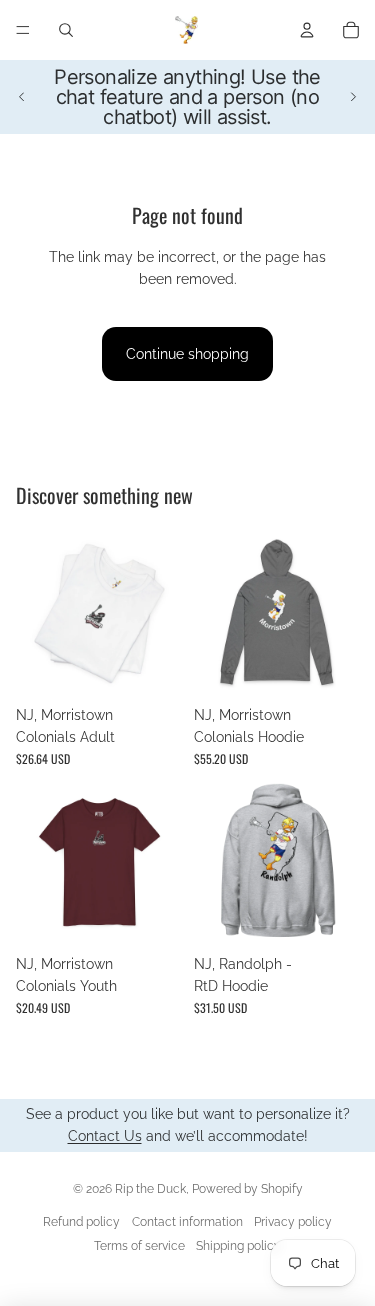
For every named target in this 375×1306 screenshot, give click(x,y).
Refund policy (81, 1222)
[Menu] (23, 30)
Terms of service (139, 1246)
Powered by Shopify (247, 1189)
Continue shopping (187, 354)
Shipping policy (238, 1246)
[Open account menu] (307, 30)
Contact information (187, 1222)
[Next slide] (353, 97)
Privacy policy (293, 1222)
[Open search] (66, 30)
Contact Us (105, 1136)
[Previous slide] (22, 97)
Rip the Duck (150, 1189)
